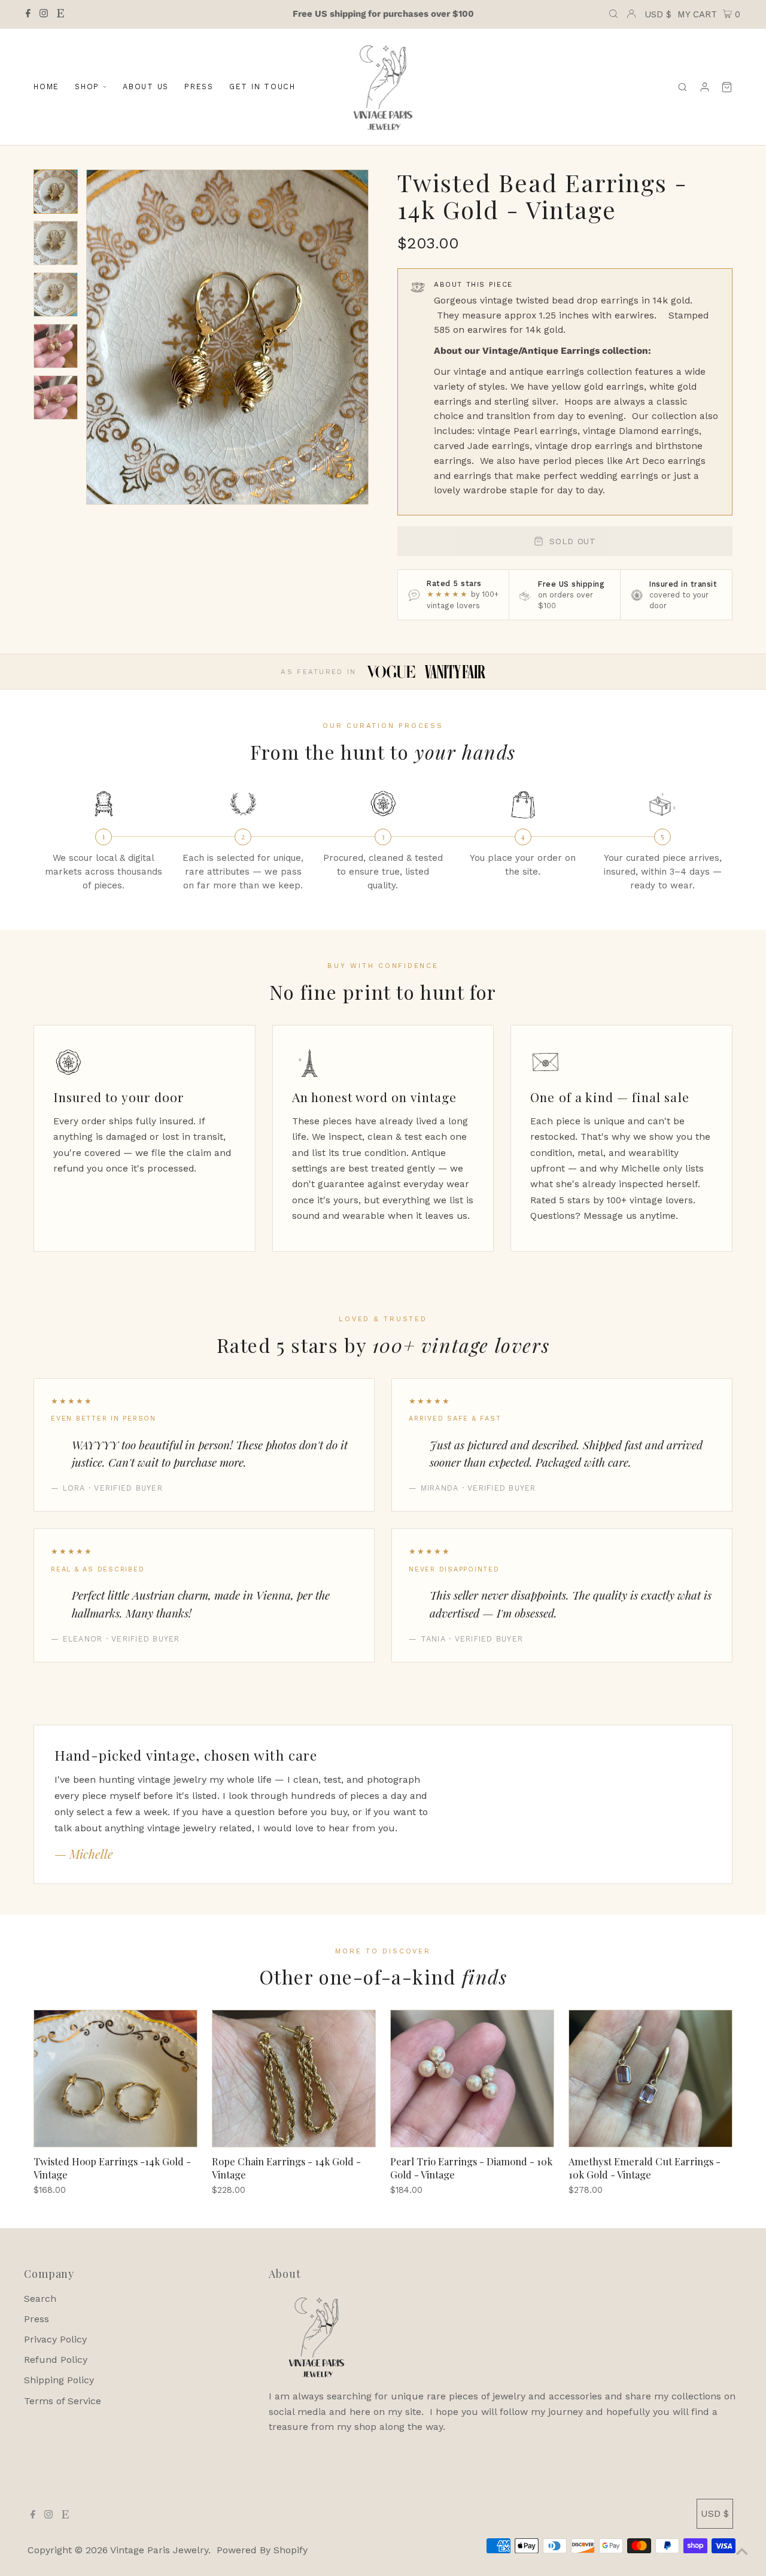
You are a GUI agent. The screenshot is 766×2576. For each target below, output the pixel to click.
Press (199, 87)
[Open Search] (613, 14)
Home (46, 87)
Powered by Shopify (262, 2550)
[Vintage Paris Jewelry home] (383, 87)
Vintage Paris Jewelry (159, 2550)
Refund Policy (56, 2360)
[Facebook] (28, 14)
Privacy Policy (55, 2339)
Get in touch (262, 87)
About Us (146, 87)
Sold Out (573, 541)
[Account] (705, 87)
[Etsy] (60, 14)
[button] (56, 192)
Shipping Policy (59, 2380)
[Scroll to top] (742, 2552)
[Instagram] (44, 14)
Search (40, 2299)
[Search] (683, 87)
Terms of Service (63, 2401)
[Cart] (727, 87)
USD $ (658, 14)
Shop (87, 87)
